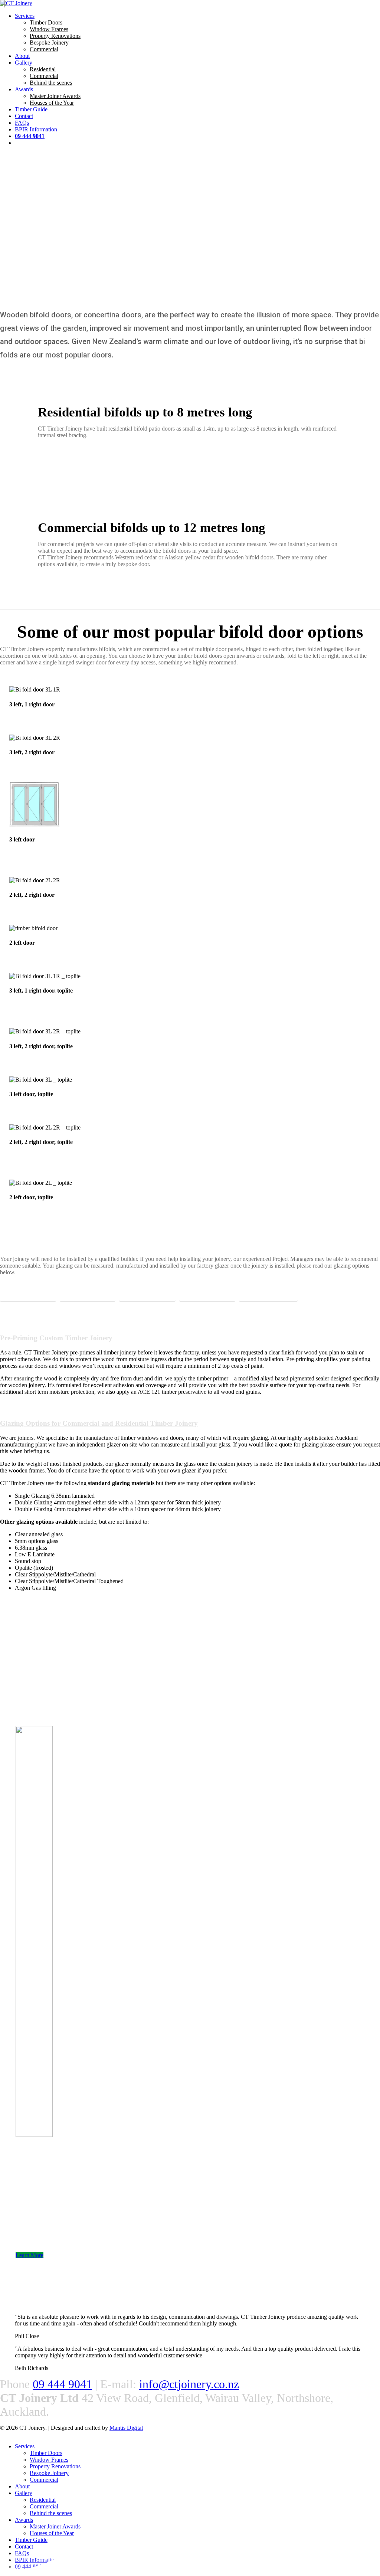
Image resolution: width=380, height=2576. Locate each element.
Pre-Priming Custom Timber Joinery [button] (56, 1338)
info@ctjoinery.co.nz (189, 2384)
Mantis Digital (126, 2428)
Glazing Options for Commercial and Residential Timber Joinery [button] (99, 1423)
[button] (28, 1295)
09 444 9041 (62, 2384)
